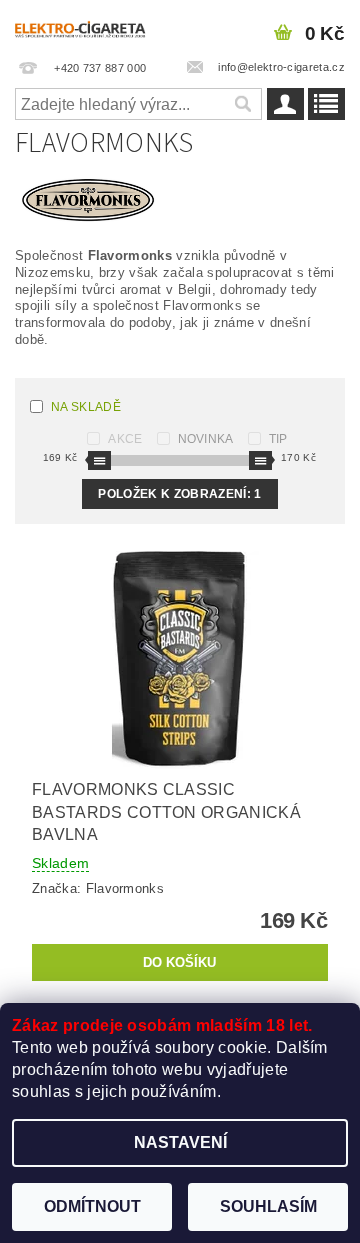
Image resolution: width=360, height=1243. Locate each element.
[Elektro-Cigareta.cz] (90, 26)
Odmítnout (92, 1206)
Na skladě (86, 407)
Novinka (206, 439)
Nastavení (180, 1142)
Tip (278, 439)
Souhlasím (268, 1206)
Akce (125, 439)
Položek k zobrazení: (179, 494)
